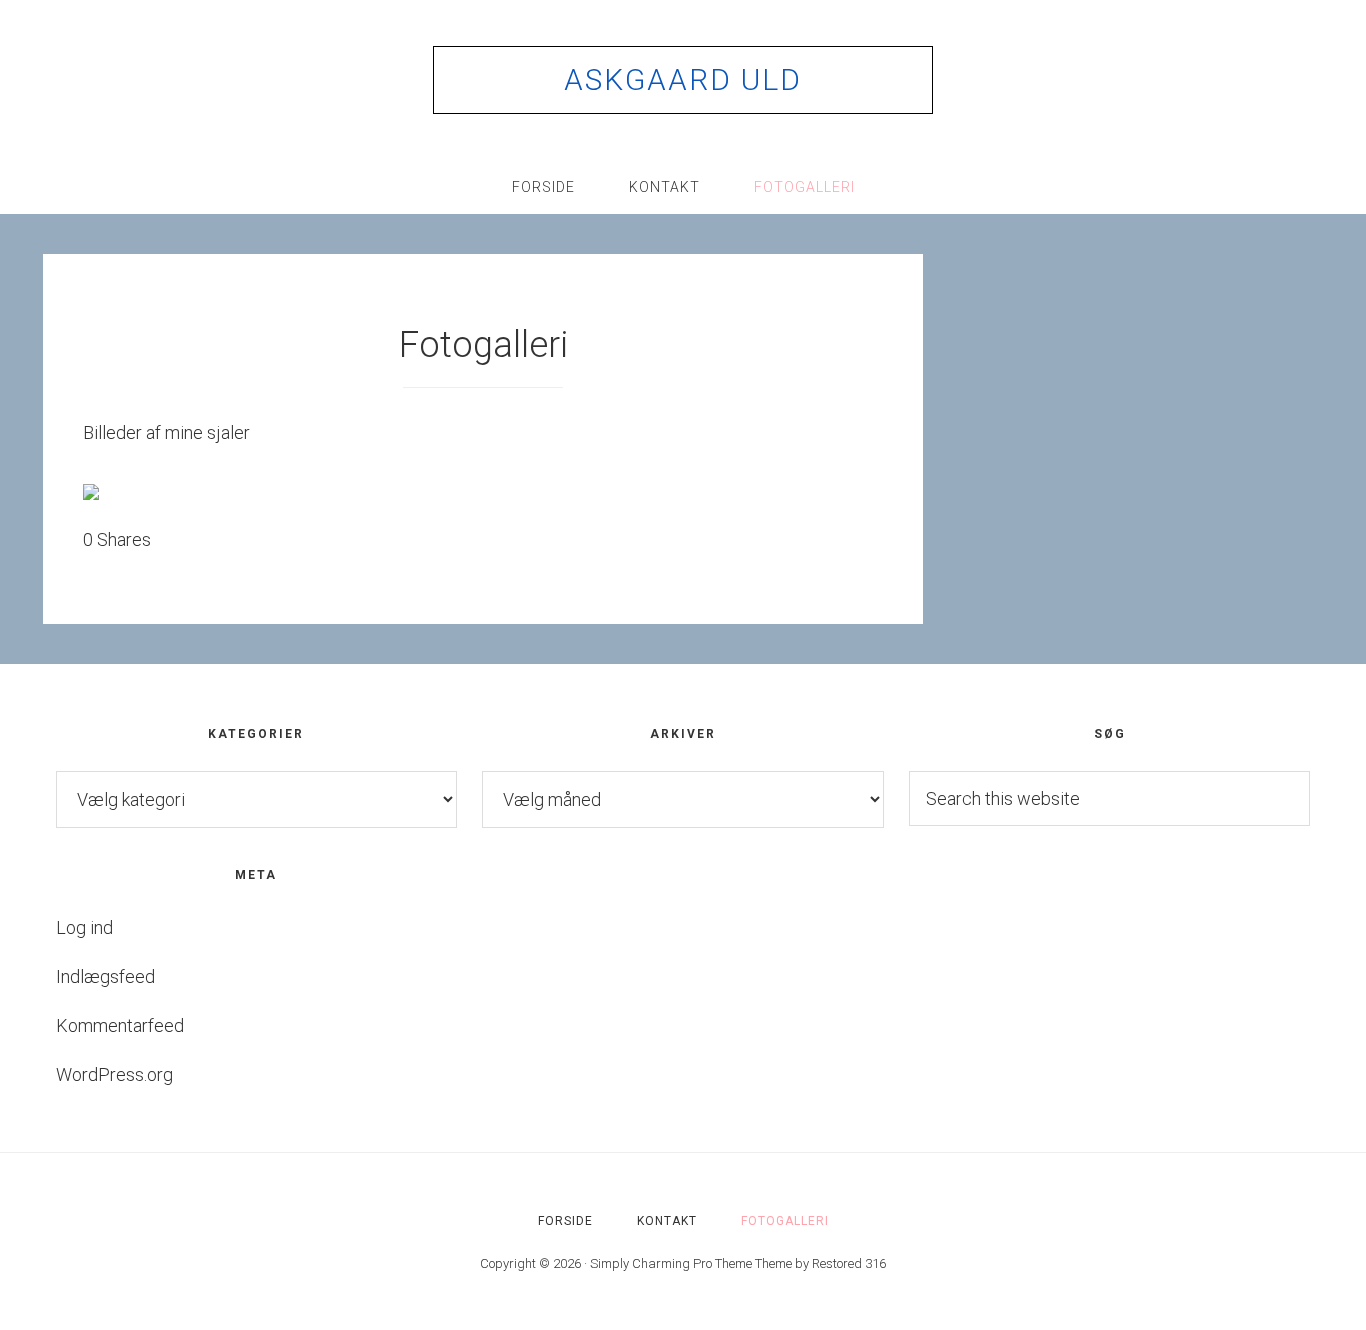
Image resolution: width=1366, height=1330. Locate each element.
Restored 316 (849, 1263)
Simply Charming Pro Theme (671, 1263)
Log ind (84, 927)
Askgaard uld (683, 79)
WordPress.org (114, 1074)
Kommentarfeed (120, 1025)
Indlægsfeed (105, 976)
